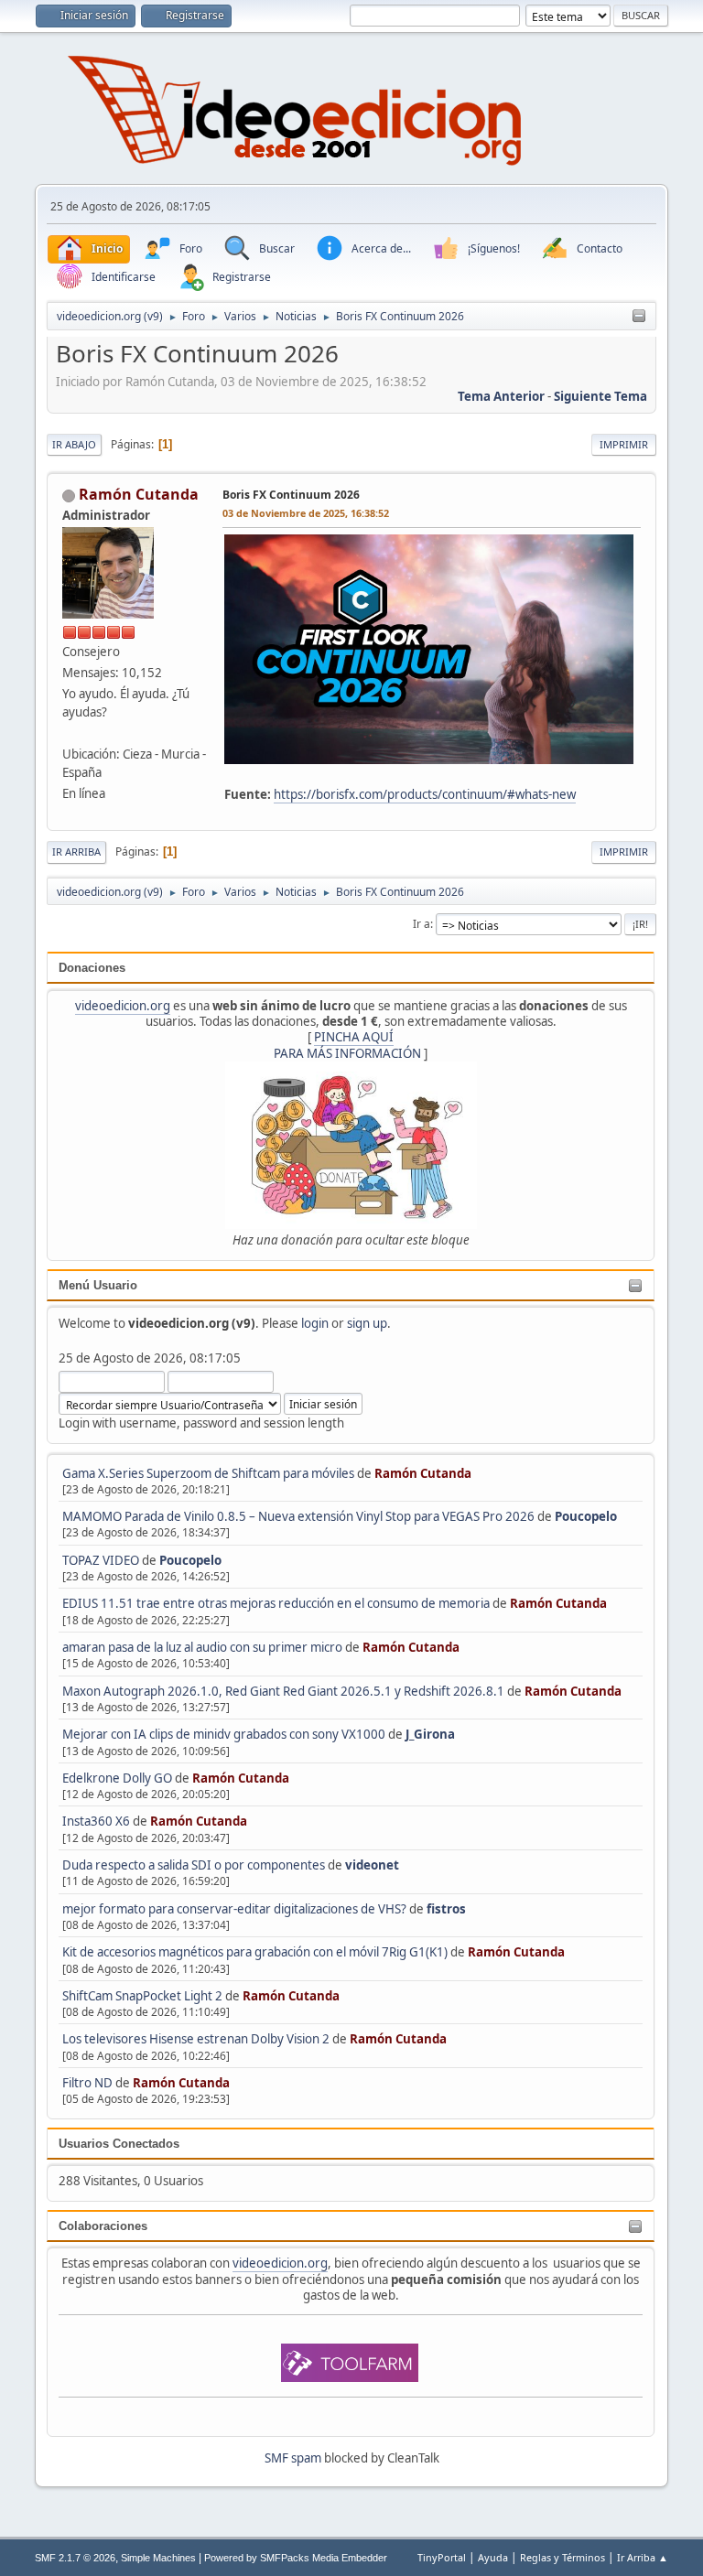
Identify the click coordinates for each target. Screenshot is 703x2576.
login (315, 1323)
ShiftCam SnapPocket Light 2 (142, 1996)
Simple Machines (158, 2558)
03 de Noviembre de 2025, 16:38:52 (306, 513)
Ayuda (493, 2557)
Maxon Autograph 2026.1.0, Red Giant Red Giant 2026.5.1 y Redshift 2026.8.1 (283, 1691)
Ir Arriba (76, 851)
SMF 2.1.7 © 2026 (75, 2558)
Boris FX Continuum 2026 (291, 495)
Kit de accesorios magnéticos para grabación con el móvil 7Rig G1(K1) (255, 1952)
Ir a (422, 924)
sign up (367, 1323)
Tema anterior (501, 396)
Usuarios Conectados (119, 2144)
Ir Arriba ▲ (643, 2557)
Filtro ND (89, 2083)
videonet (372, 1865)
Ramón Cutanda (423, 1473)
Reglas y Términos (562, 2557)
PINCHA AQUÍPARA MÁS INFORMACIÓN (347, 1045)
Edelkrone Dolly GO (117, 1778)
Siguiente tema (600, 396)
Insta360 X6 (96, 1821)
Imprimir (624, 444)
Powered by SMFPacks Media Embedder (296, 2558)
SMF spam (293, 2458)
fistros (446, 1909)
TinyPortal (442, 2557)
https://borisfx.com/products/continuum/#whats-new (425, 794)
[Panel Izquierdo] (639, 317)
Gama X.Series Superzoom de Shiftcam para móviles (208, 1473)
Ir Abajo (74, 444)
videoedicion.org (123, 1006)
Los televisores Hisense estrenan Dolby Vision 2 (197, 2039)
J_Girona (430, 1734)
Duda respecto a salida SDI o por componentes (194, 1865)
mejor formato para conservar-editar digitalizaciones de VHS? (234, 1909)
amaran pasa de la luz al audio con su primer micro (202, 1647)
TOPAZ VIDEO (101, 1560)
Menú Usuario (98, 1285)
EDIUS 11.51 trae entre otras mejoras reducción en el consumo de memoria (276, 1603)
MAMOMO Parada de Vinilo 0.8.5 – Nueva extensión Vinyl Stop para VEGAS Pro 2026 (298, 1516)
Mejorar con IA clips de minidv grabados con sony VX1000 (225, 1734)
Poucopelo (586, 1516)
